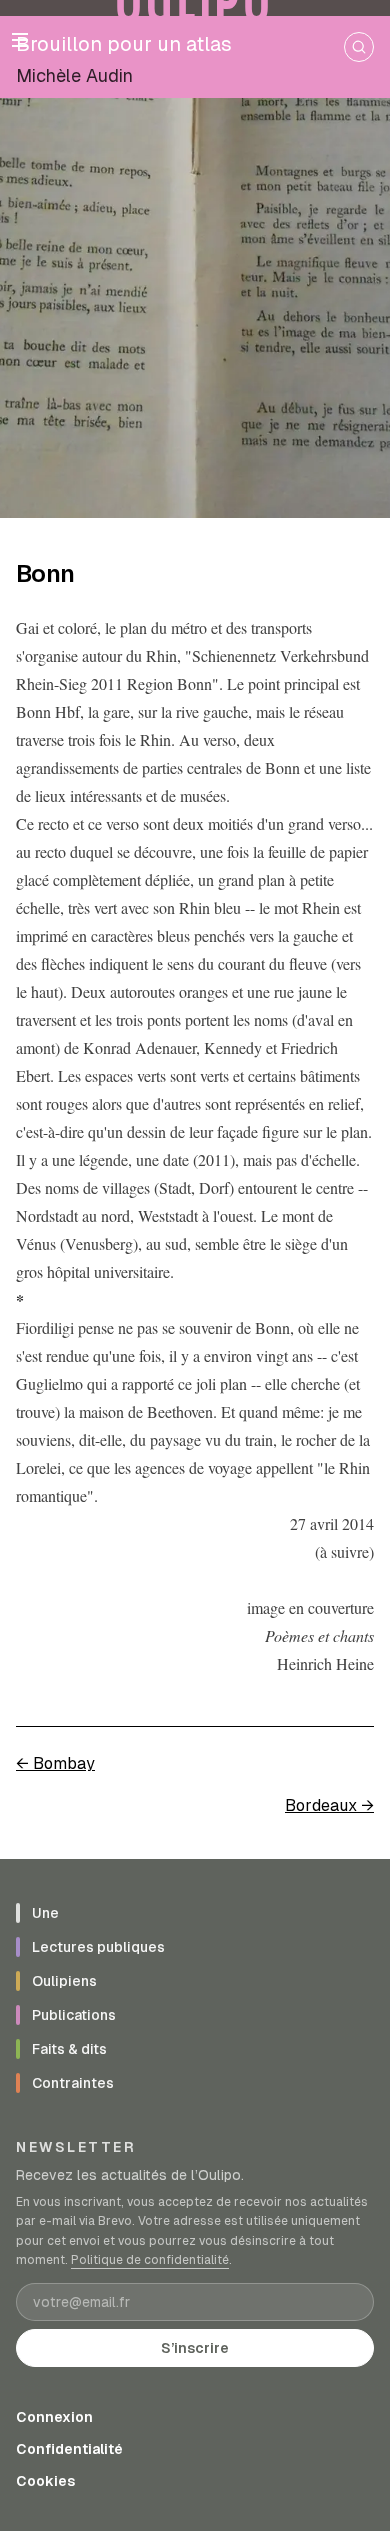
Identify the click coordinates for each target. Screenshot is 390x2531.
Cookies (45, 2481)
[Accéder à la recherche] (359, 47)
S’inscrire (195, 2348)
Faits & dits (69, 2049)
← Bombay (55, 1763)
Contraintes (73, 2083)
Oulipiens (64, 1981)
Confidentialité (69, 2449)
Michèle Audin (74, 75)
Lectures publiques (98, 1947)
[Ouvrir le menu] (20, 40)
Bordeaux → (329, 1805)
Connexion (54, 2417)
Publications (74, 2015)
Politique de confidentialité (150, 2260)
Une (45, 1913)
